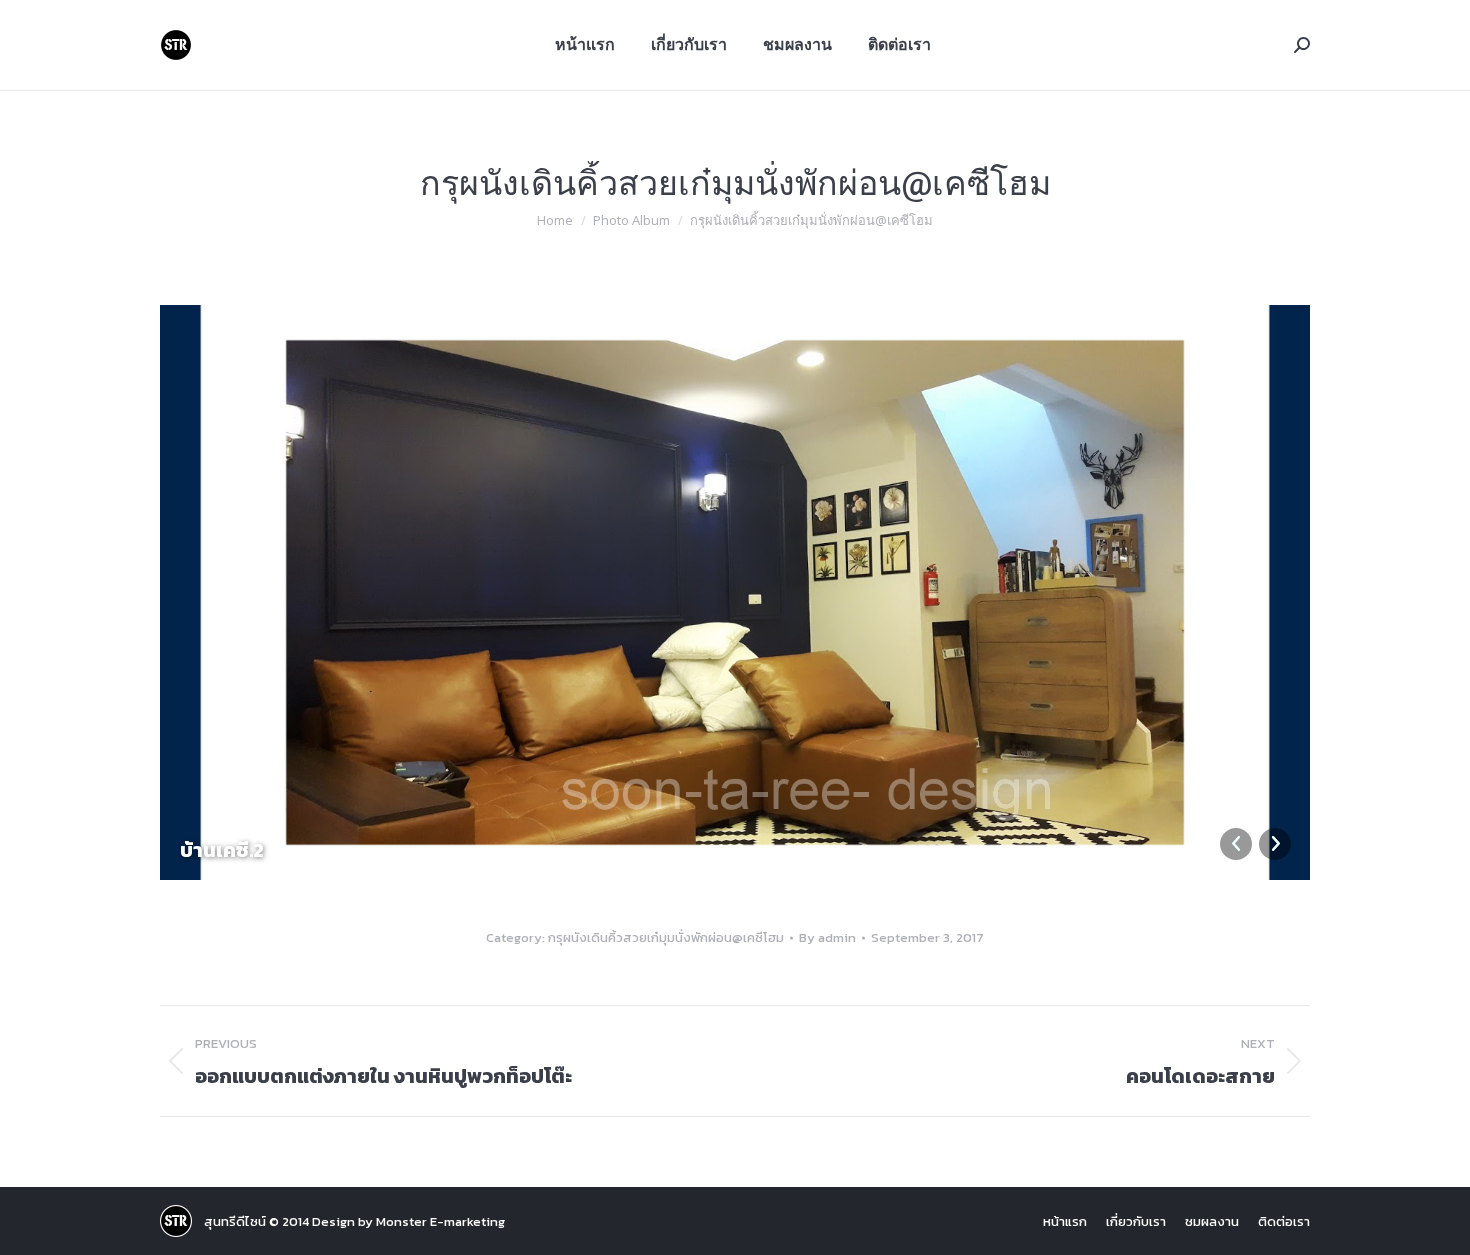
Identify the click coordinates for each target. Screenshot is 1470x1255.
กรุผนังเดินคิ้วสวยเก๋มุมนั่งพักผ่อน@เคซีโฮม (666, 937)
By (827, 937)
